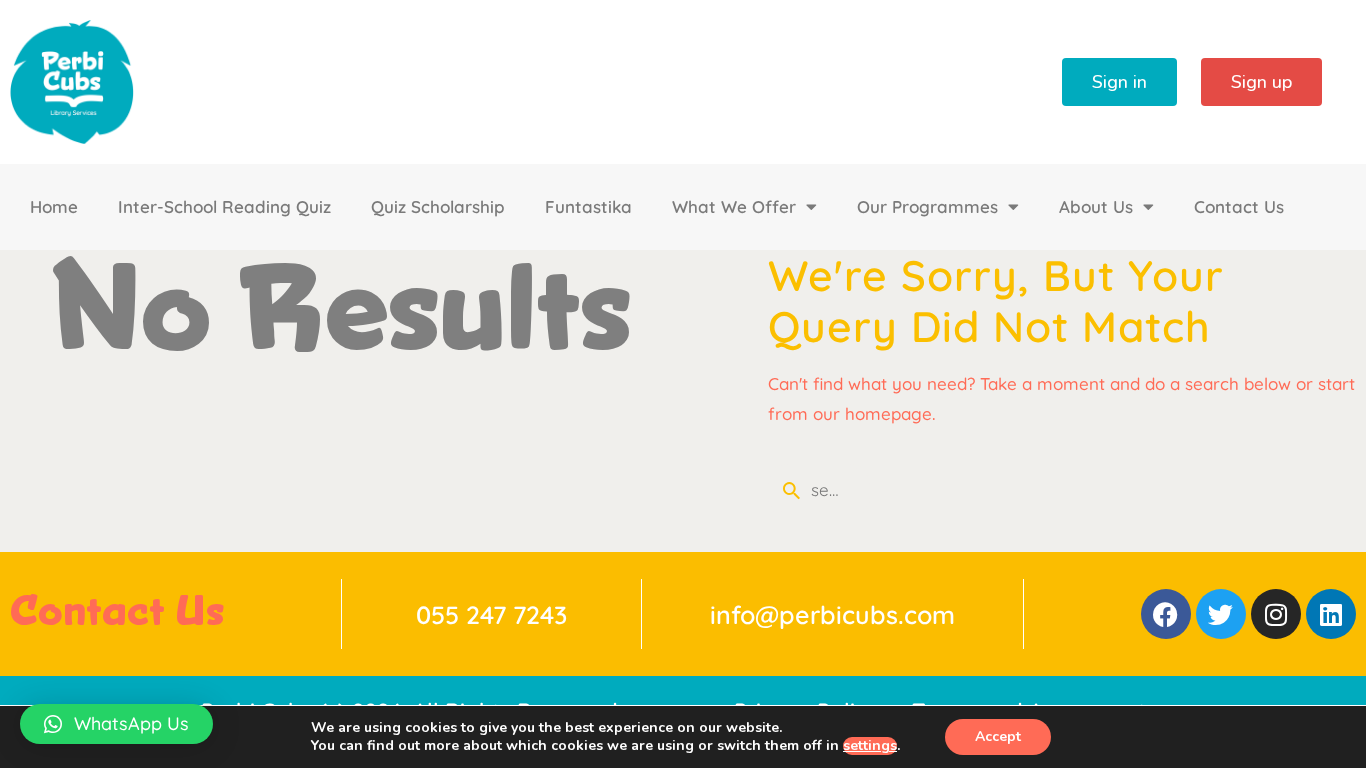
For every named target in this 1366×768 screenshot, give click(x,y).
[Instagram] (1276, 614)
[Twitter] (1221, 614)
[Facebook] (1166, 614)
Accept (998, 736)
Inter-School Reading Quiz (224, 206)
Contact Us (1239, 206)
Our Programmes (927, 206)
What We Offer (734, 206)
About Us (1096, 206)
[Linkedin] (1331, 614)
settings (870, 746)
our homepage (872, 413)
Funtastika (588, 206)
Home (54, 206)
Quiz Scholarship (438, 206)
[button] (116, 724)
